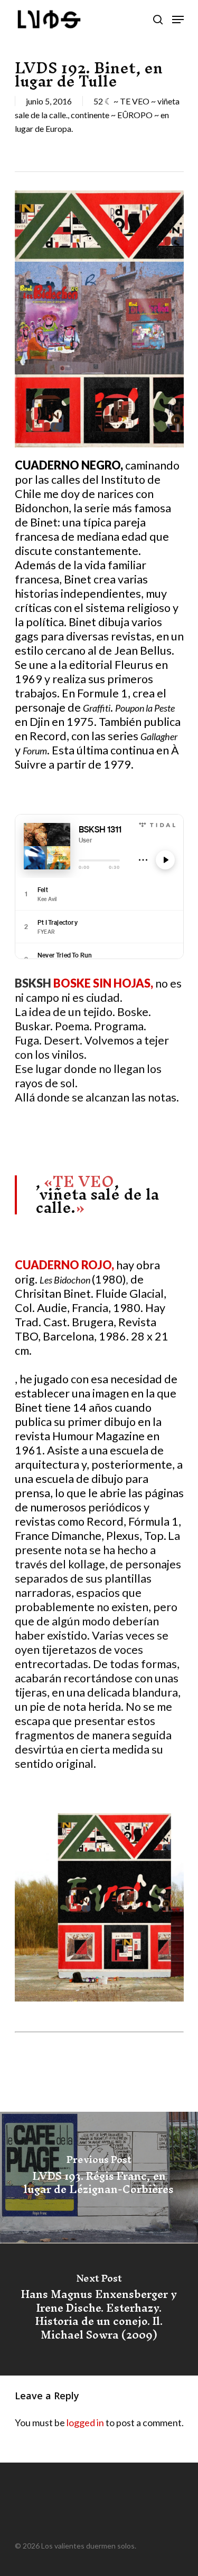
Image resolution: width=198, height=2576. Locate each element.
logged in (85, 2422)
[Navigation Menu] (178, 20)
